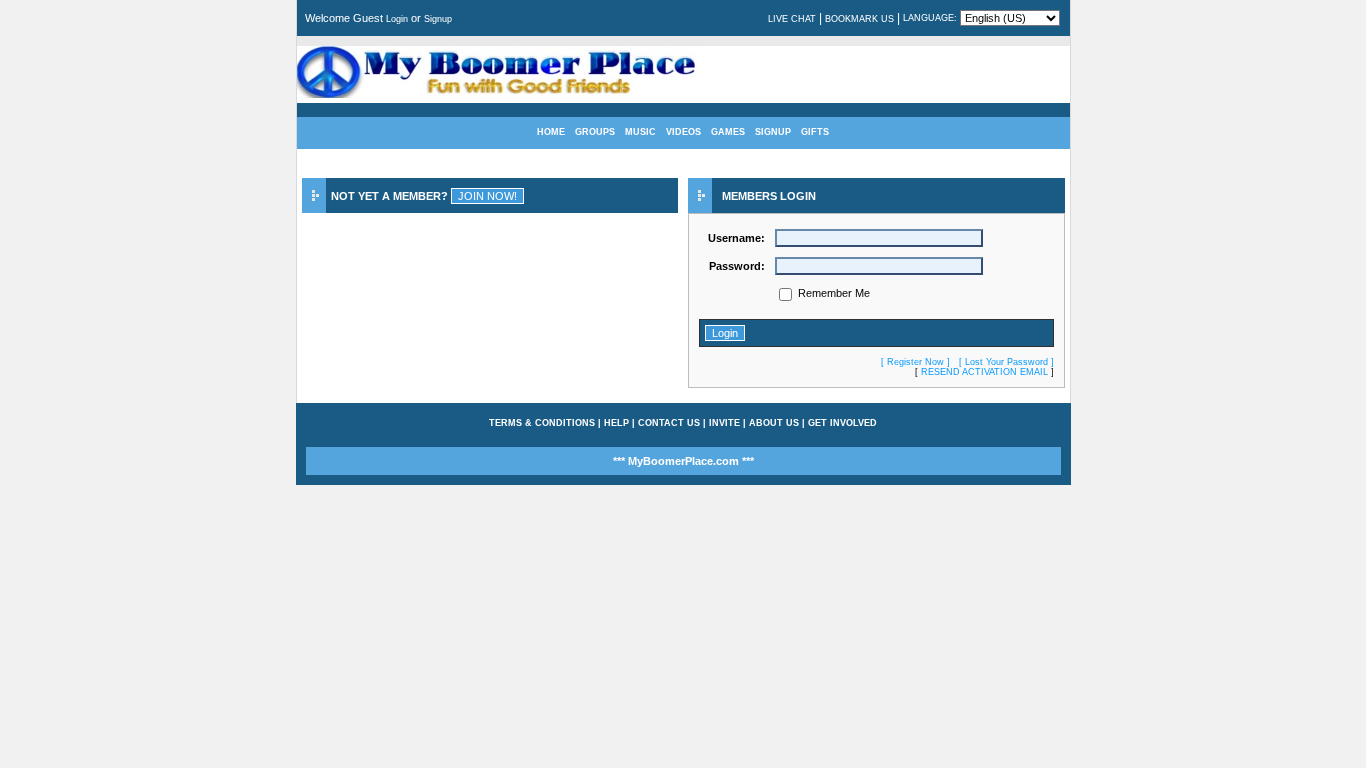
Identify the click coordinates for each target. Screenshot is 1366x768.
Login (397, 19)
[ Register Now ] (915, 362)
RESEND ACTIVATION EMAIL (984, 372)
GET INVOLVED (842, 423)
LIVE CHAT (792, 19)
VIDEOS (683, 132)
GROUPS (595, 132)
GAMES (728, 132)
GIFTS (815, 132)
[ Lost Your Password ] (1006, 362)
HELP (616, 423)
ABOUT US (774, 423)
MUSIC (640, 132)
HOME (551, 132)
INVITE (724, 423)
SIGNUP (773, 132)
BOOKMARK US (859, 19)
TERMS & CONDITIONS (542, 423)
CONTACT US (669, 423)
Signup (438, 19)
